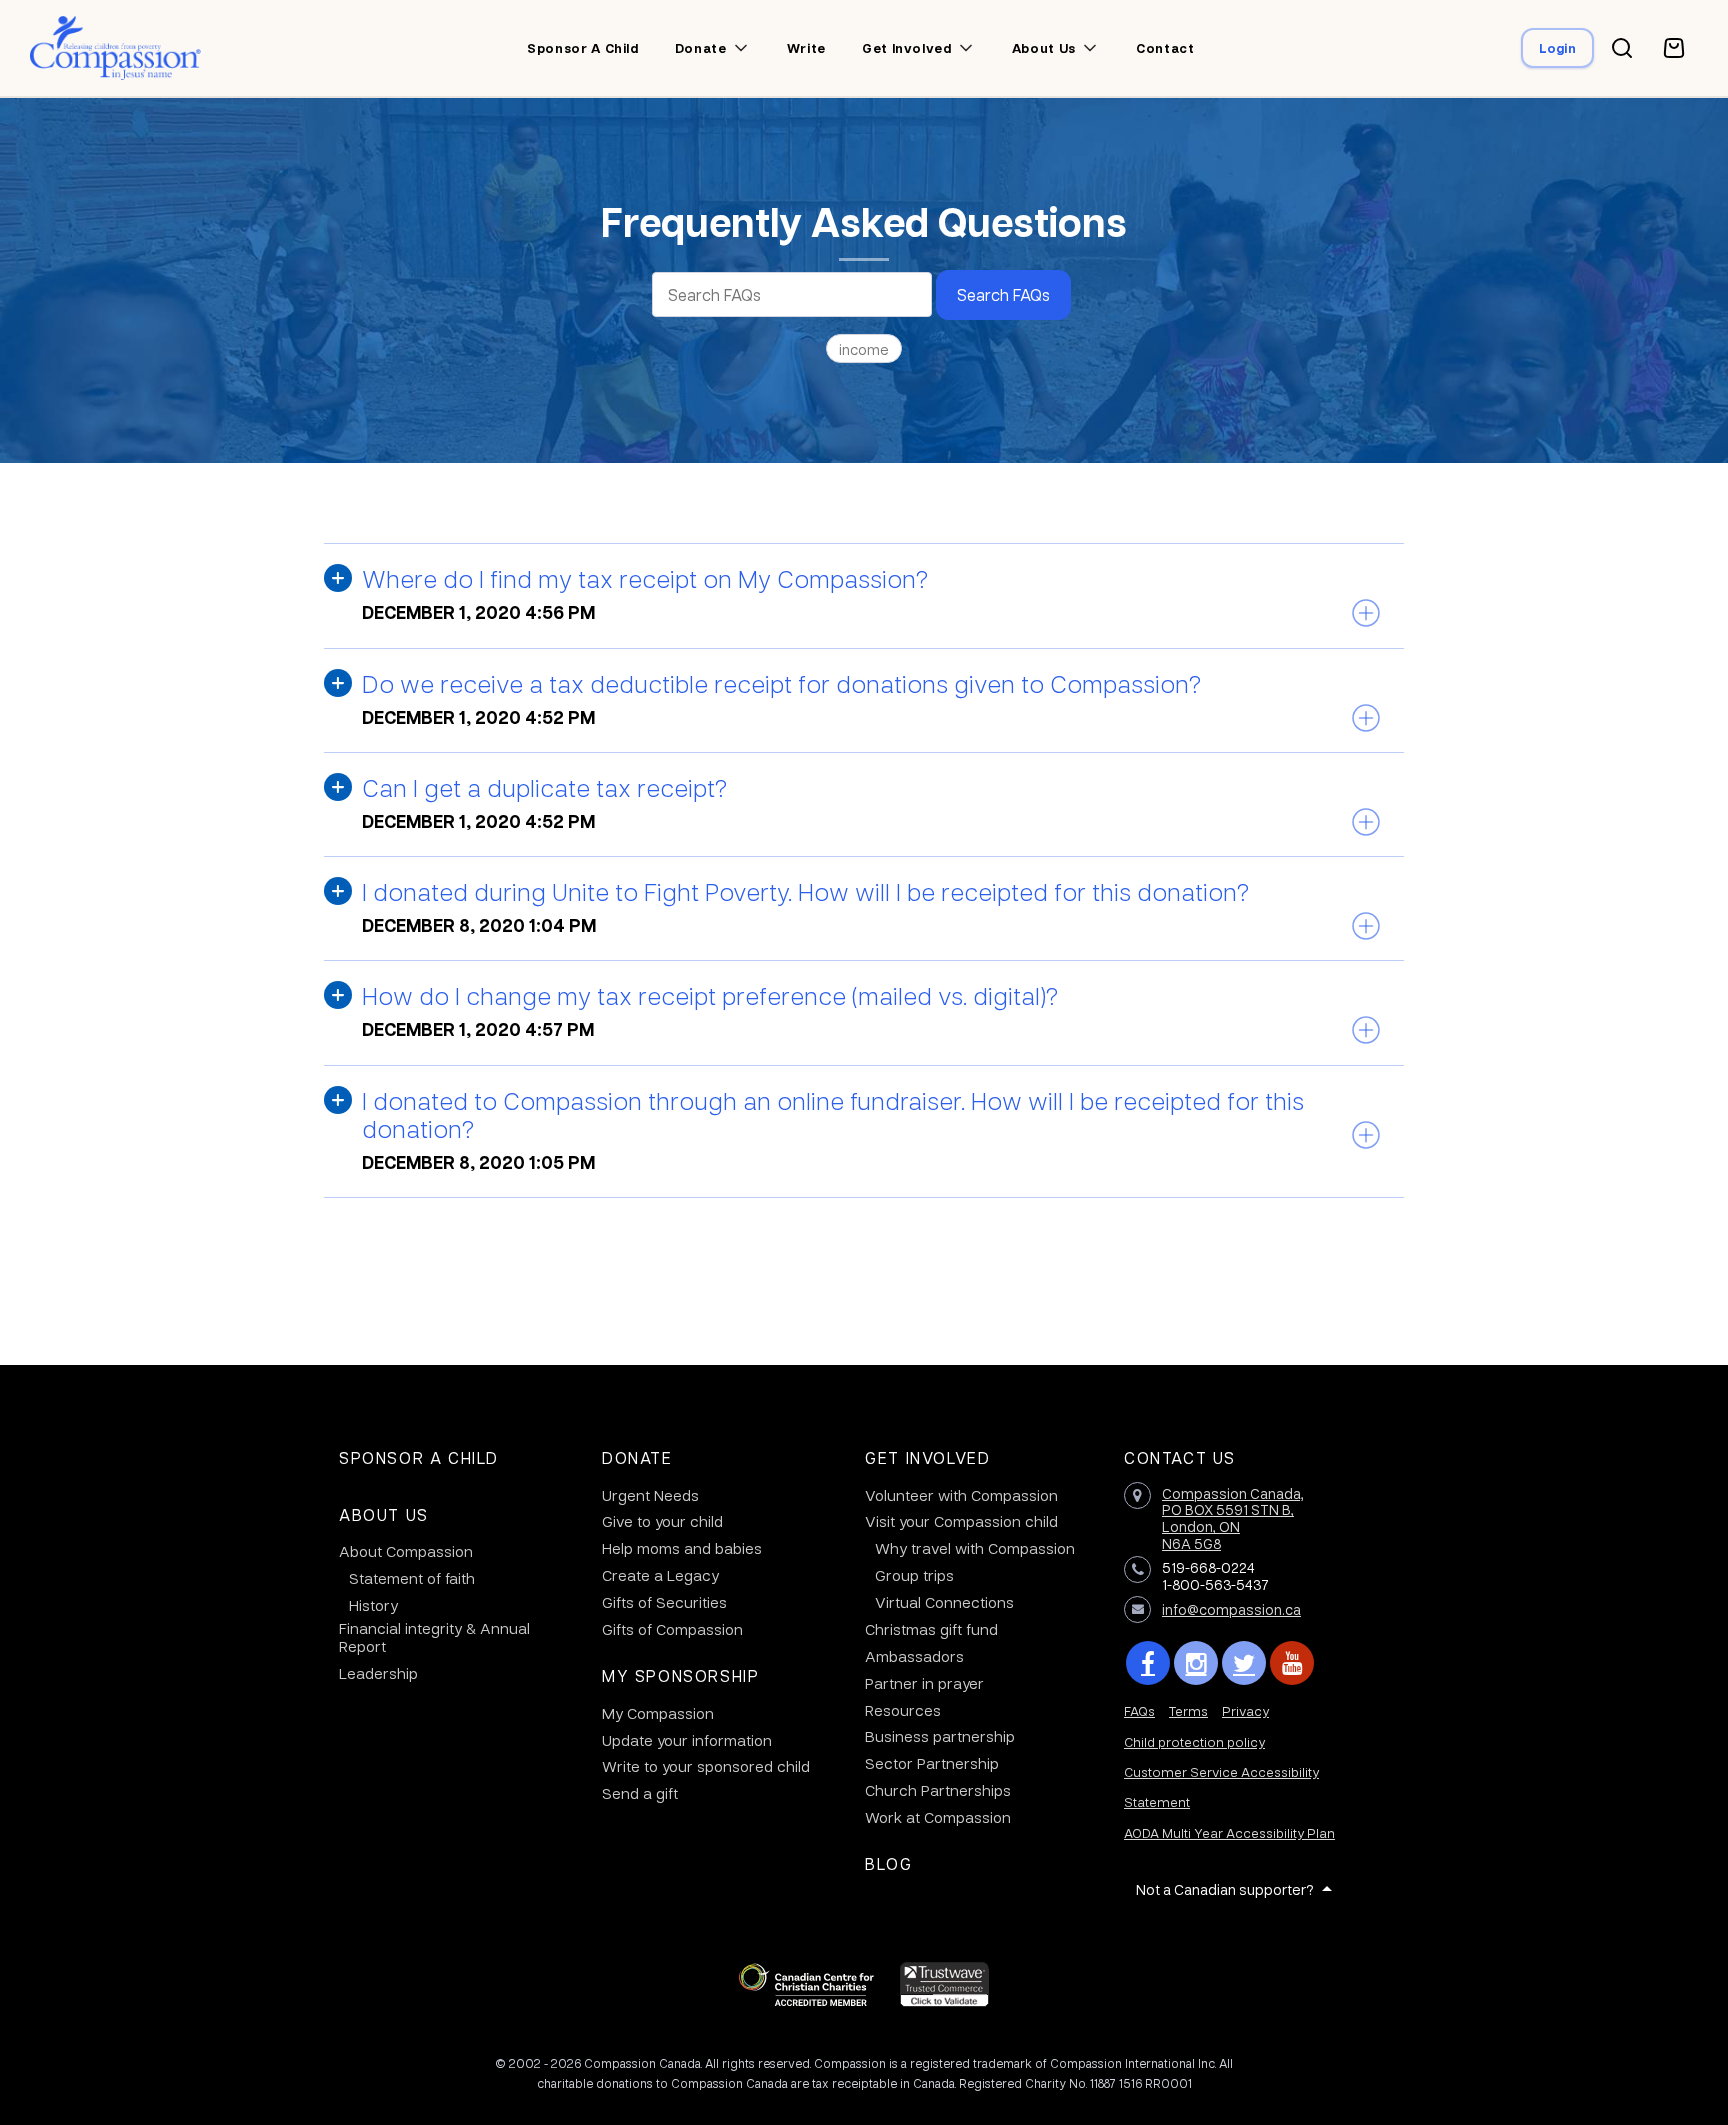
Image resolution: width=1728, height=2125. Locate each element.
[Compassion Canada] (115, 48)
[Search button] (1622, 48)
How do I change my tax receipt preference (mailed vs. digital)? (710, 995)
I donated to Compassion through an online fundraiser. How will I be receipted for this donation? (833, 1114)
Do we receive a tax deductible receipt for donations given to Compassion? (781, 683)
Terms (1188, 1710)
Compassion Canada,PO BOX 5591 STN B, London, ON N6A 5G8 (1233, 1518)
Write (806, 48)
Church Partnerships (938, 1790)
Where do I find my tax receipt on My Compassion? (645, 578)
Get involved (907, 48)
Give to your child (662, 1521)
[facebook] (1148, 1663)
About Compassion (406, 1551)
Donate (701, 48)
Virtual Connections (944, 1602)
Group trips (914, 1575)
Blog (888, 1863)
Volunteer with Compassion (961, 1495)
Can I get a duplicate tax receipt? (544, 787)
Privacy (1245, 1710)
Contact (1165, 48)
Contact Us (1180, 1457)
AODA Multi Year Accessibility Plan (1229, 1832)
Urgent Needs (650, 1495)
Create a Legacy (660, 1575)
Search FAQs (1003, 294)
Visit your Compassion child (961, 1521)
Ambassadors (914, 1656)
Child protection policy (1194, 1741)
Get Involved (927, 1457)
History (373, 1605)
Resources (903, 1710)
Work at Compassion (938, 1817)
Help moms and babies (682, 1548)
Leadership (378, 1673)
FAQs (1139, 1710)
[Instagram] (1196, 1663)
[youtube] (1292, 1663)
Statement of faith (412, 1578)
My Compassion (658, 1713)
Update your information (687, 1740)
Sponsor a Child (419, 1457)
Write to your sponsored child (706, 1766)
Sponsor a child (583, 48)
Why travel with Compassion (975, 1548)
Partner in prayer (924, 1683)
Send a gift (640, 1793)
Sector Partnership (932, 1763)
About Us (384, 1514)
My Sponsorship (680, 1675)
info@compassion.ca (1231, 1609)
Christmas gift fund (931, 1629)
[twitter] (1244, 1663)
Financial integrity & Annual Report (434, 1637)
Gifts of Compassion (672, 1629)
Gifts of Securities (664, 1602)
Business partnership (940, 1736)
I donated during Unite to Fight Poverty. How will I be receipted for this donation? (805, 891)
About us (1044, 48)
